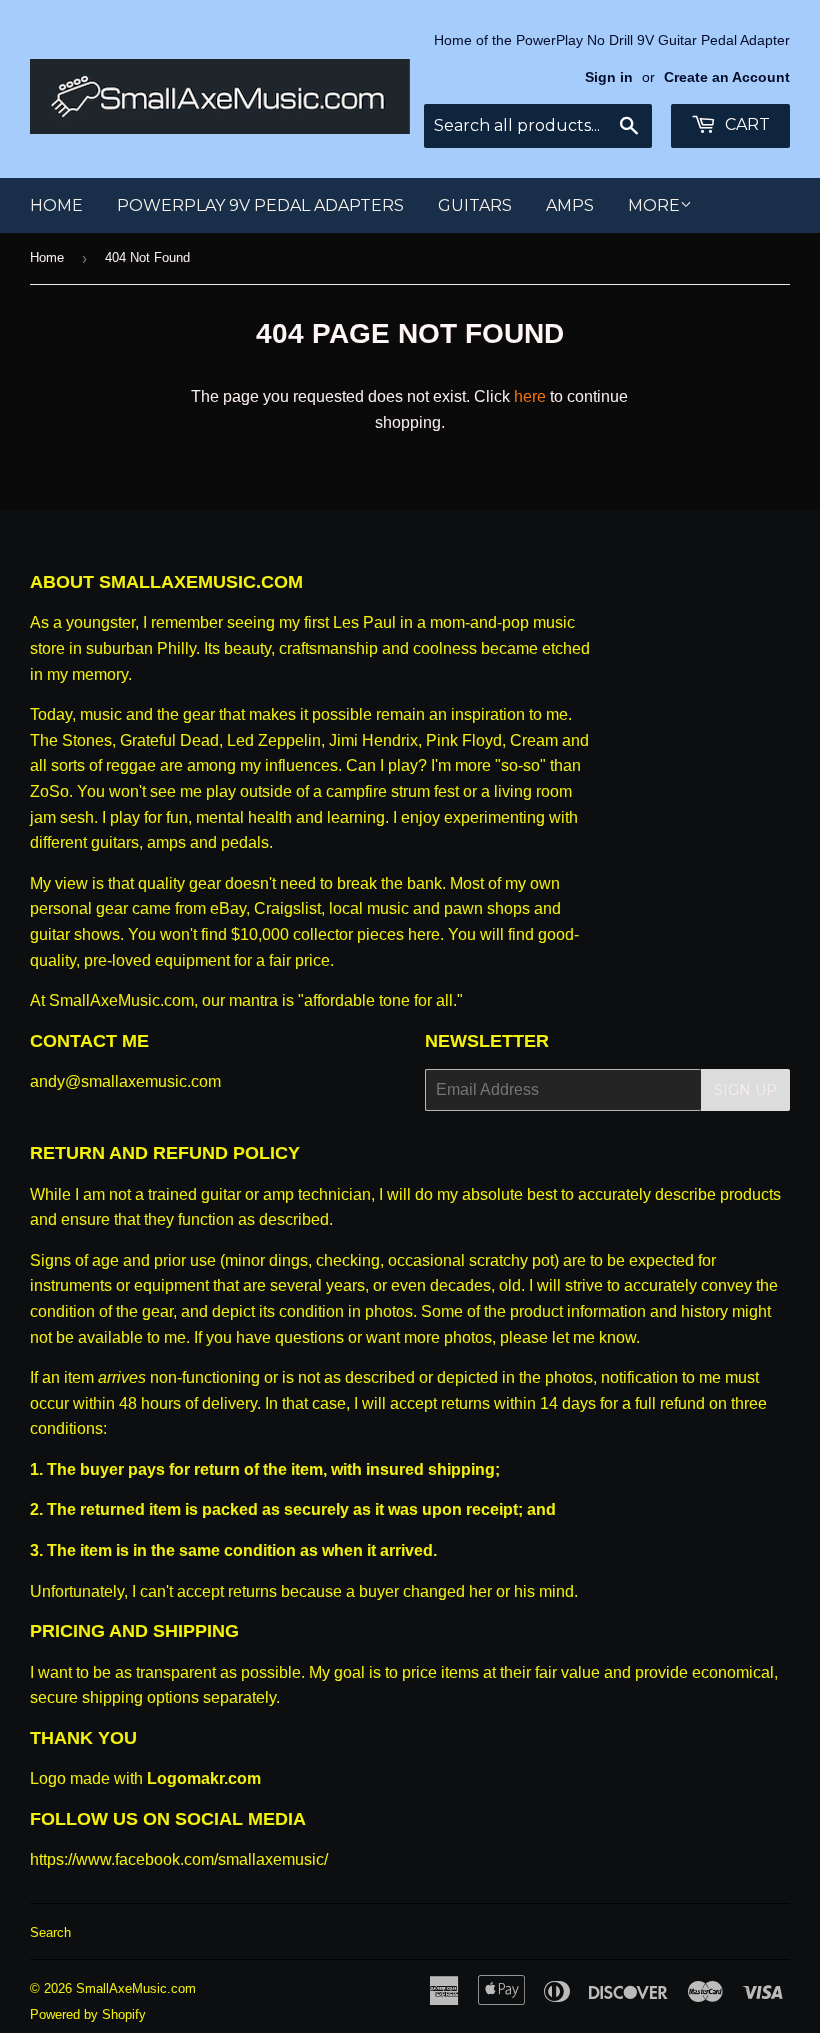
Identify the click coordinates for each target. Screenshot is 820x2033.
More (654, 205)
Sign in (609, 77)
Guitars (475, 205)
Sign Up (745, 1090)
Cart (745, 124)
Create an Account (727, 77)
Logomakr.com (204, 1778)
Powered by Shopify (88, 2014)
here (530, 396)
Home (56, 205)
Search (50, 1932)
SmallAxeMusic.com (136, 1988)
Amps (570, 205)
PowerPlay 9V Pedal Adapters (260, 205)
